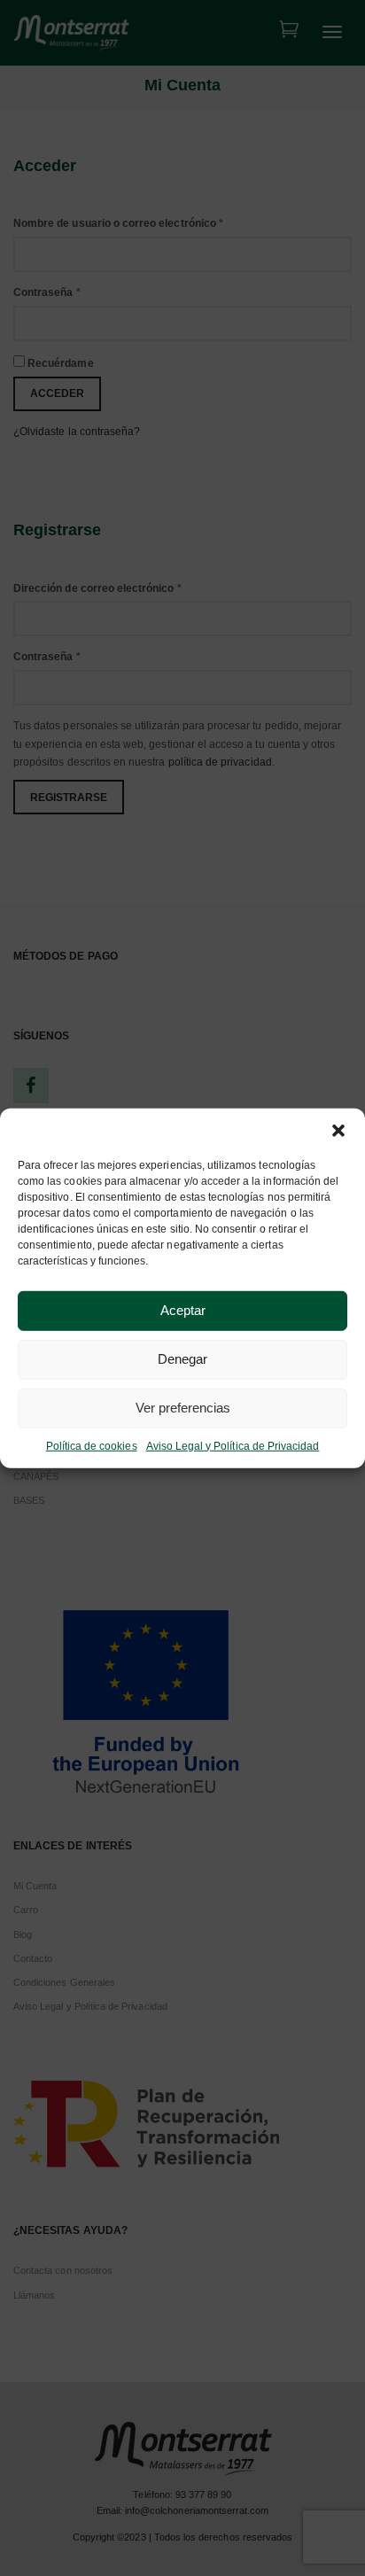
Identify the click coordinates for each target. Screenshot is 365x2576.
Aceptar (183, 1310)
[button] (338, 1130)
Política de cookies (92, 1445)
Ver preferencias (183, 1408)
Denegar (182, 1359)
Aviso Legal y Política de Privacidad (233, 1445)
